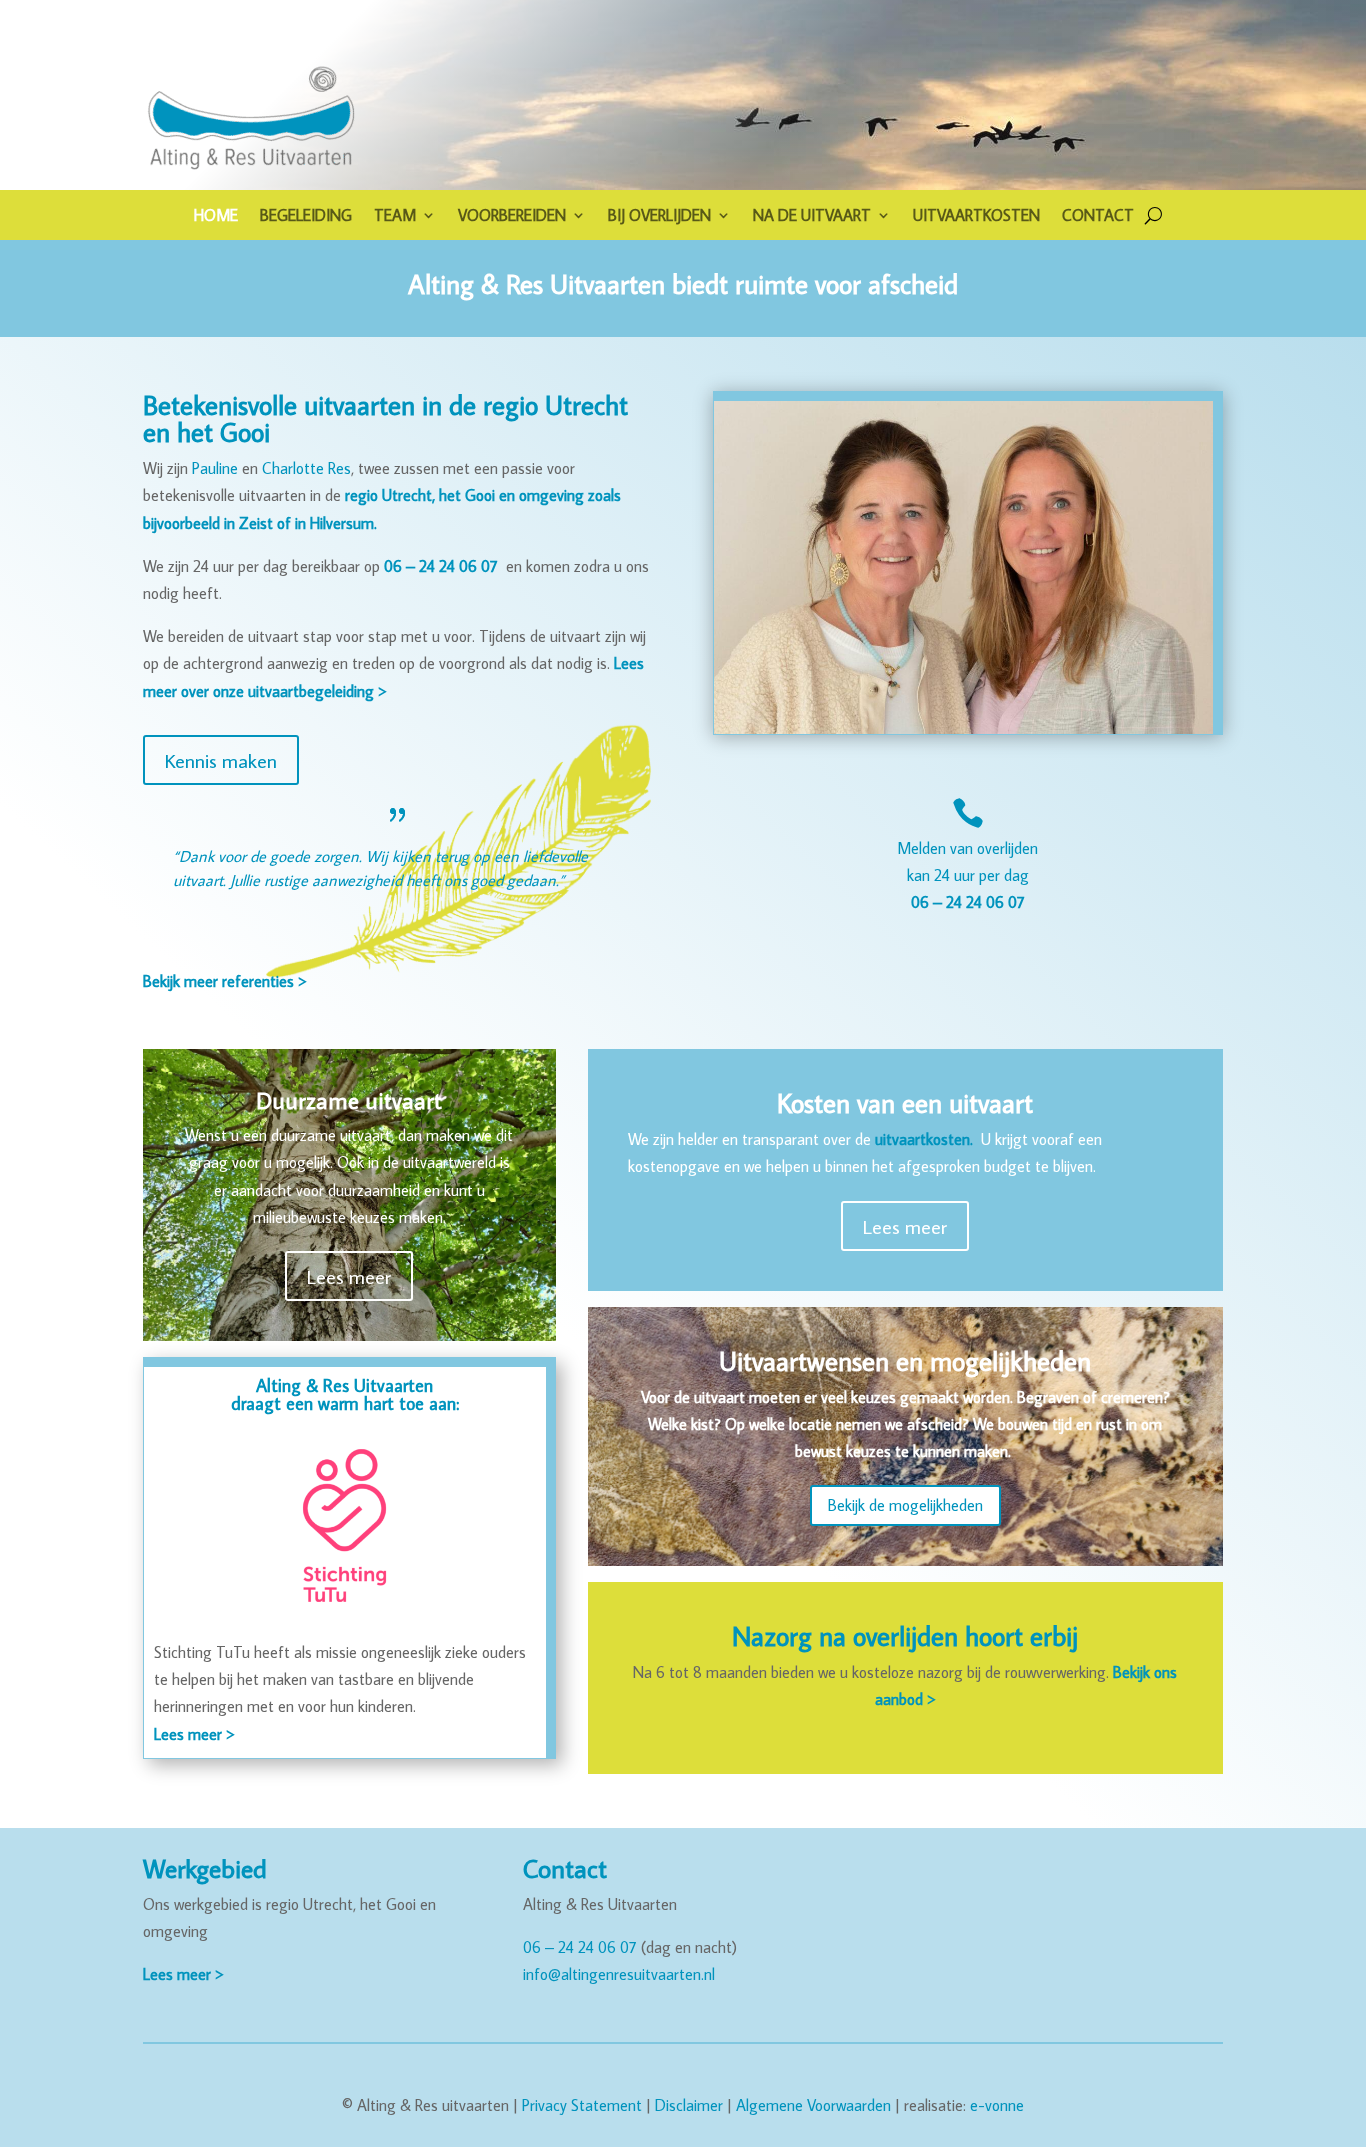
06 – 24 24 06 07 (580, 1947)
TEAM (395, 216)
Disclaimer (689, 2105)
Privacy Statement (582, 2105)
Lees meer (349, 1276)
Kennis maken (221, 760)
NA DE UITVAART (812, 216)
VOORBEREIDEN (512, 216)
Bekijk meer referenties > (224, 981)
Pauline (215, 468)
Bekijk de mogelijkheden (905, 1505)
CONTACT (1098, 216)
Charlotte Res (306, 468)
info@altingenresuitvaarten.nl (619, 1974)
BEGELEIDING (306, 216)
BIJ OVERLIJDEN (659, 216)
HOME (216, 216)
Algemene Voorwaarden (813, 2105)
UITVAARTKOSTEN (976, 216)
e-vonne (997, 2105)
